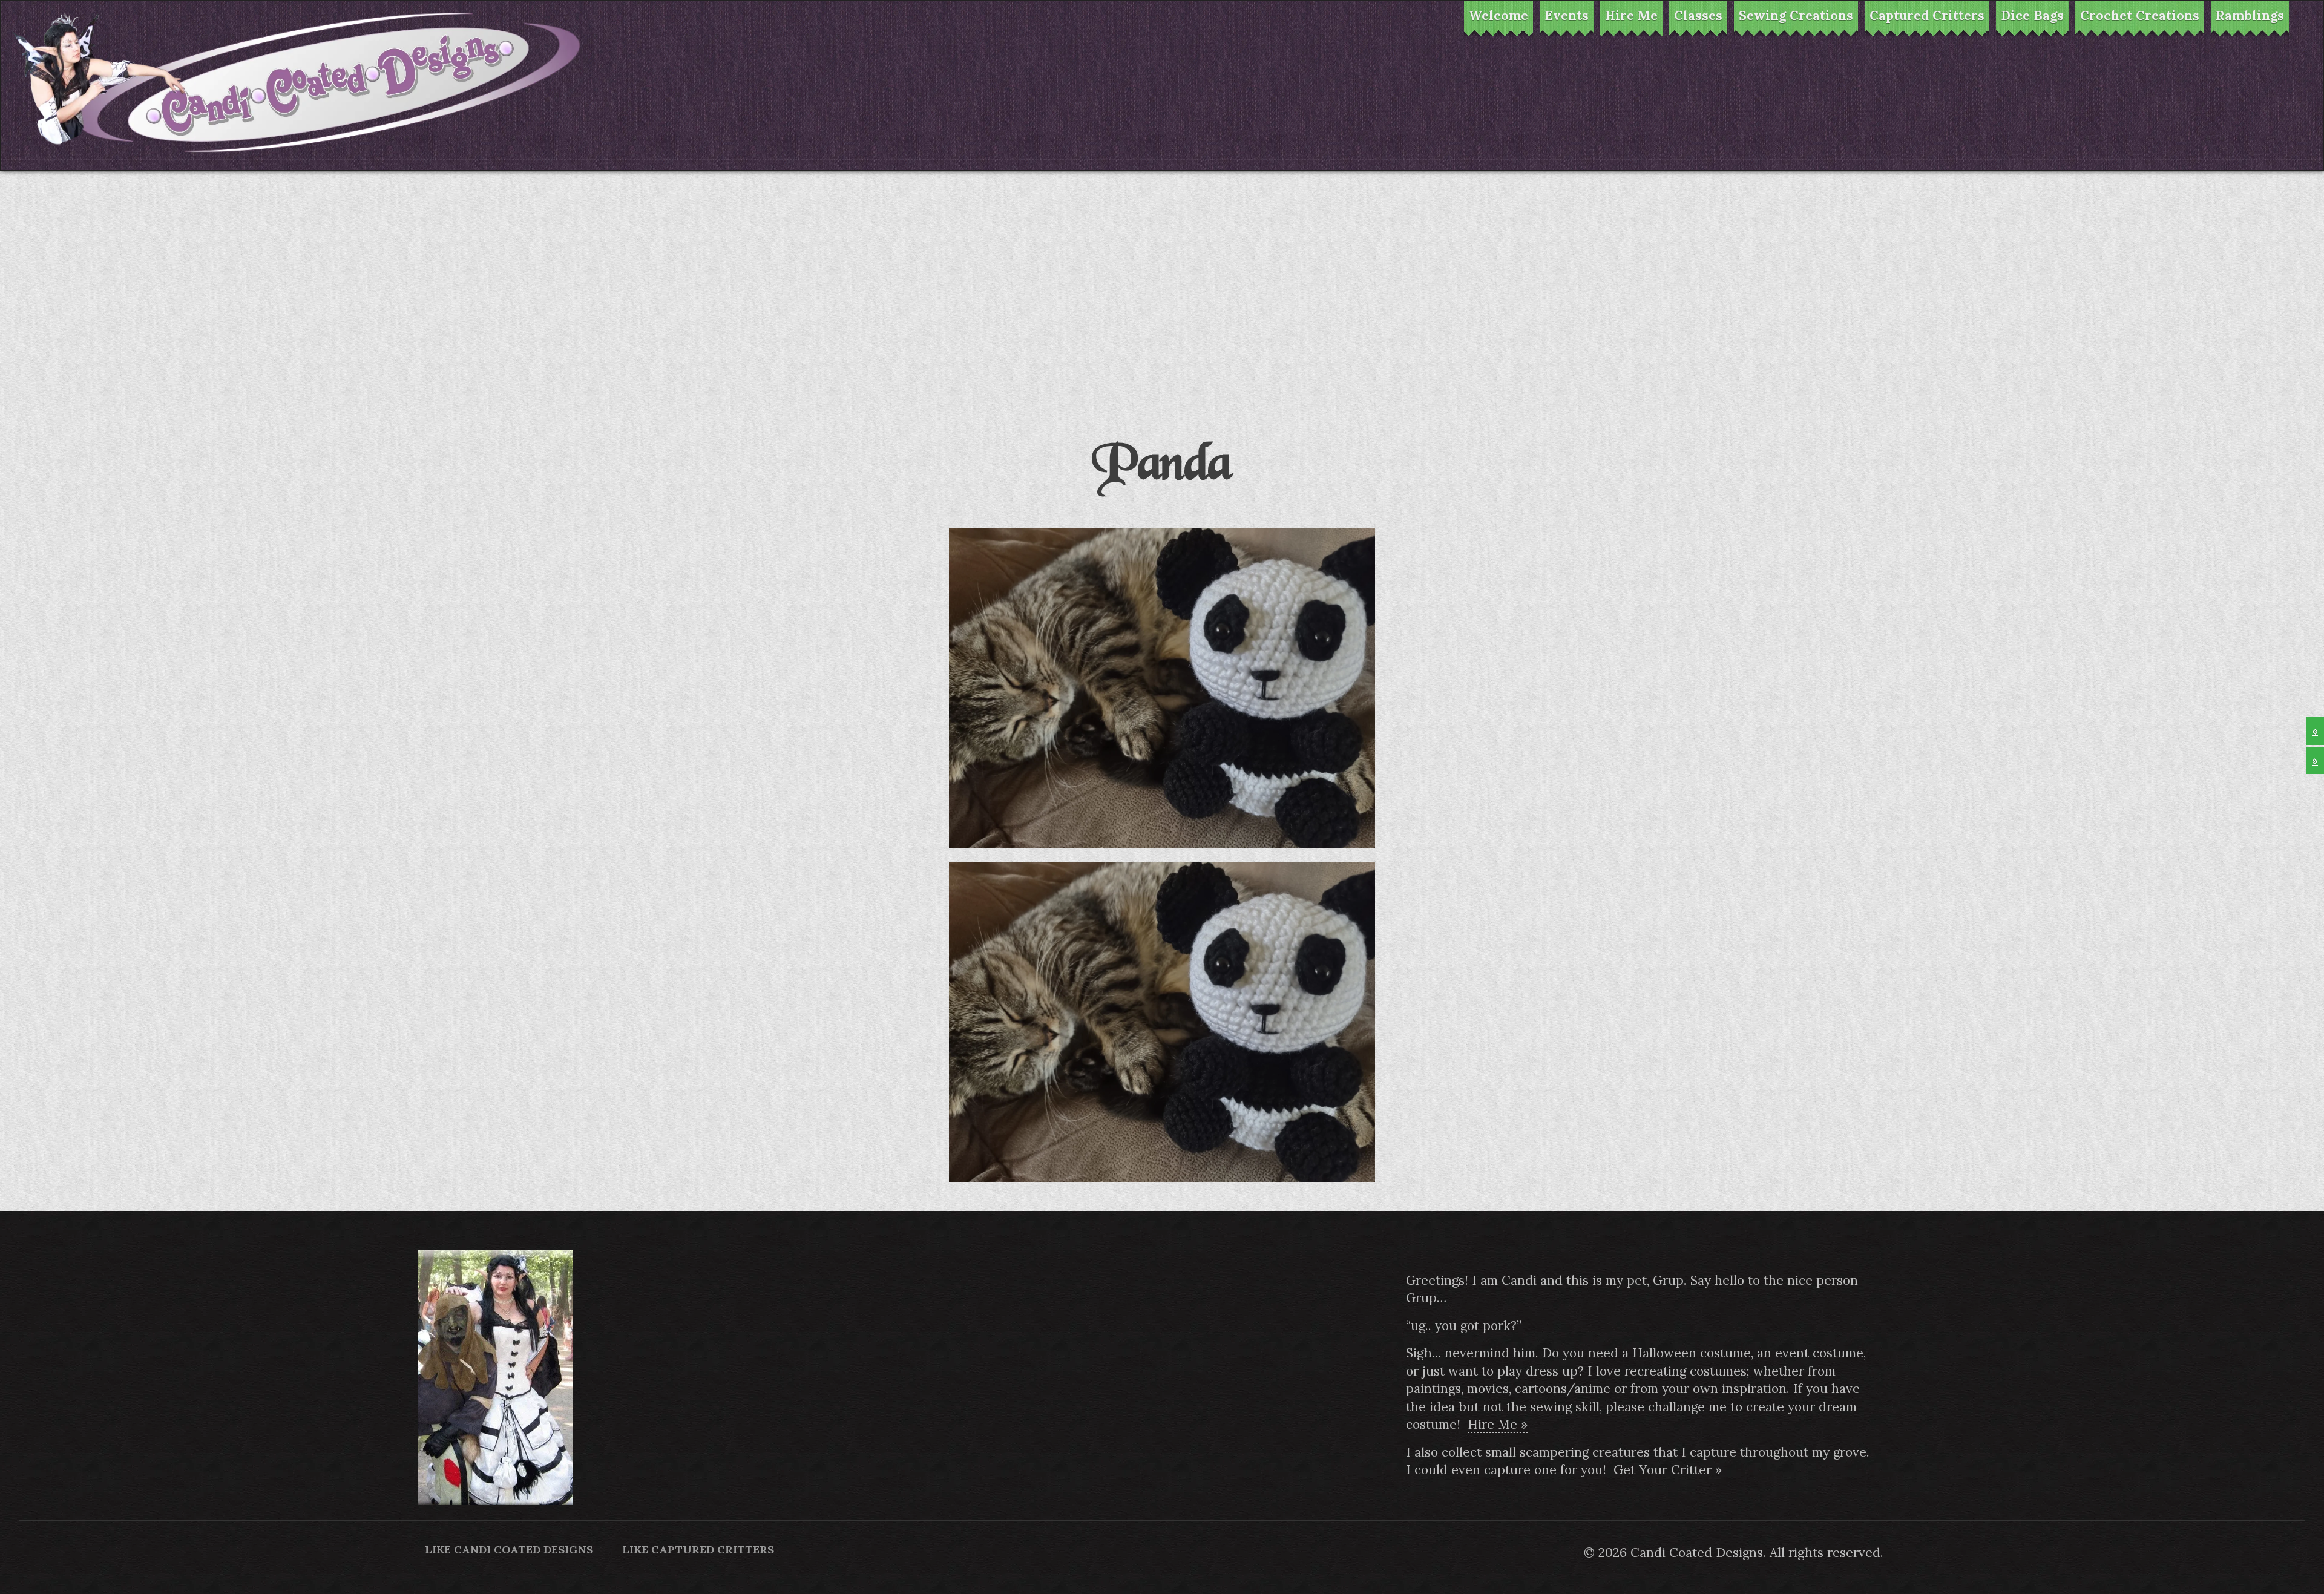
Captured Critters (1927, 15)
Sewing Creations (1796, 15)
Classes (1698, 15)
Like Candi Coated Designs (509, 1550)
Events (1567, 15)
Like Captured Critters (698, 1550)
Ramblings (2250, 15)
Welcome (1498, 15)
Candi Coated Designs (1697, 1553)
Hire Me (1631, 15)
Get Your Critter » (1668, 1470)
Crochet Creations (2140, 15)
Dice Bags (2032, 15)
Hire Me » (1498, 1424)
